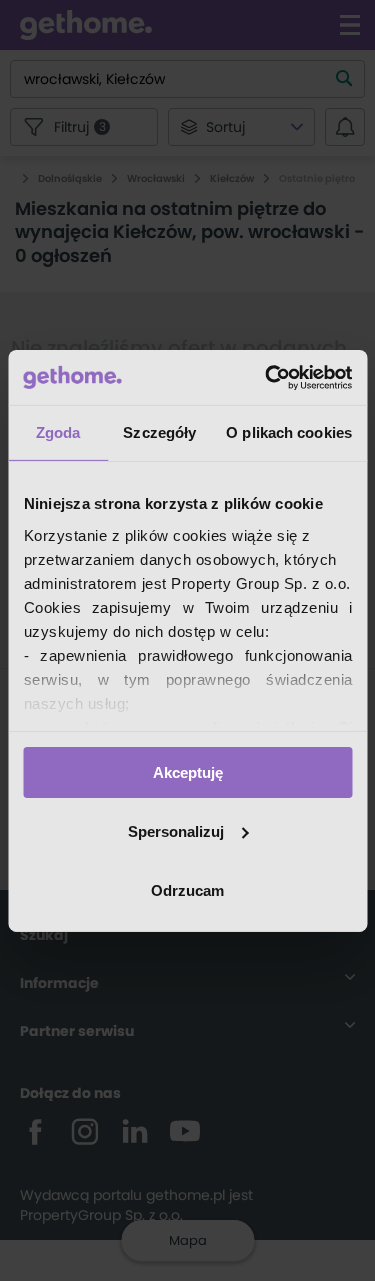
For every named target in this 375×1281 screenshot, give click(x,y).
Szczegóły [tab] (159, 432)
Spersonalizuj (176, 831)
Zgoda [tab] (58, 432)
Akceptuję (188, 772)
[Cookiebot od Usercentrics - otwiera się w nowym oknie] (267, 377)
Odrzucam (187, 889)
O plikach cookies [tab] (289, 432)
